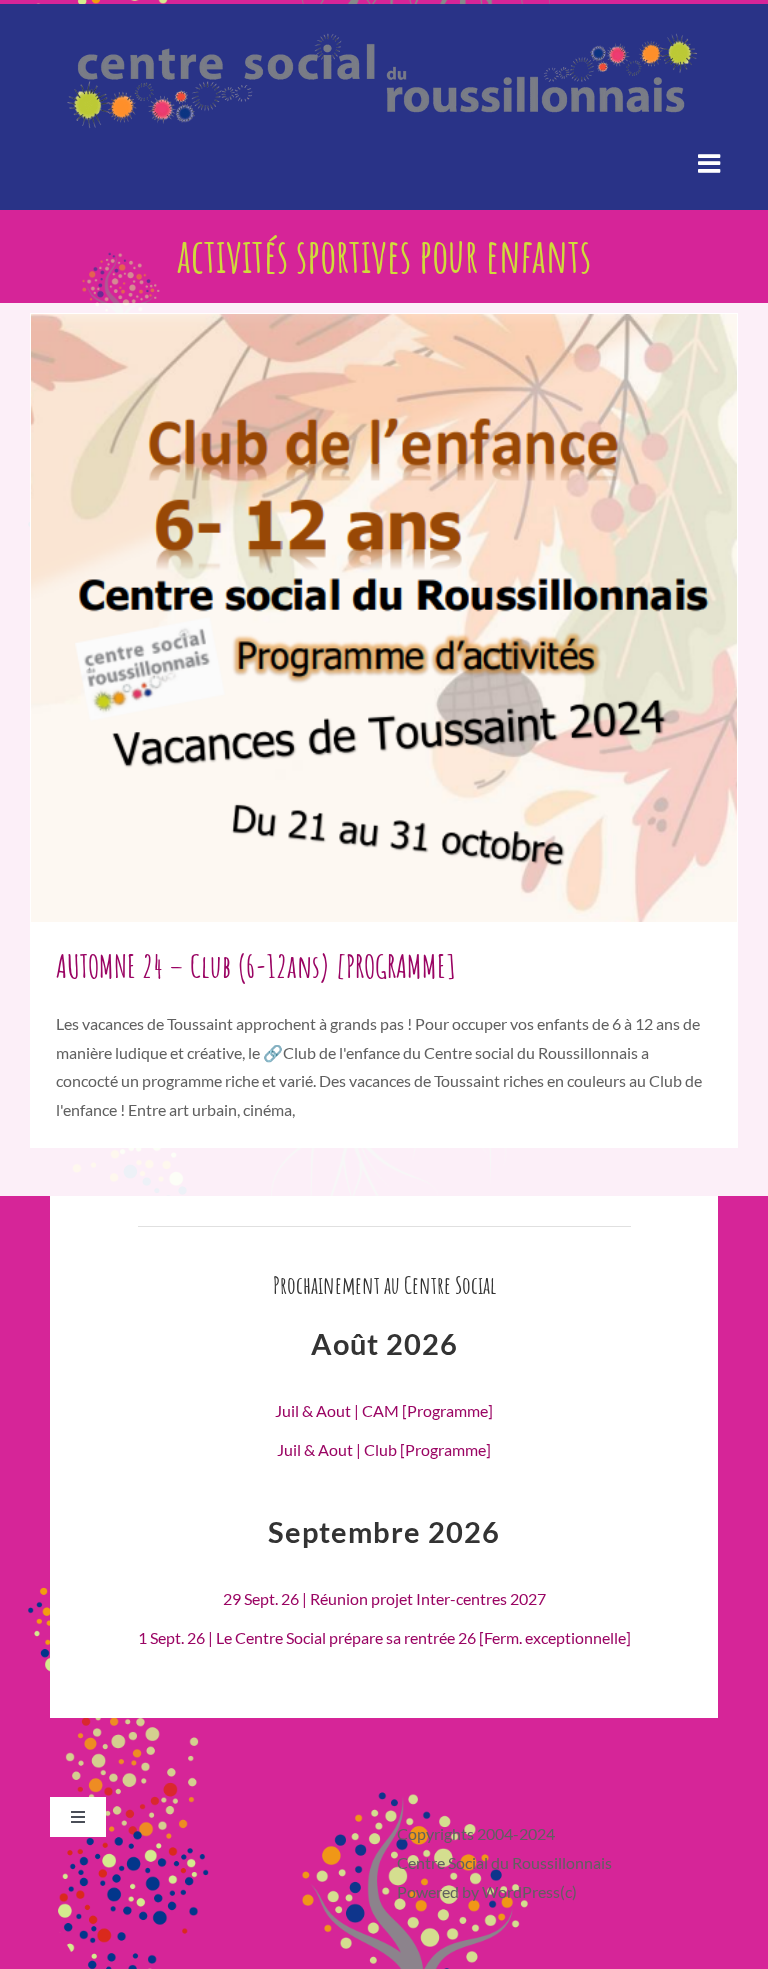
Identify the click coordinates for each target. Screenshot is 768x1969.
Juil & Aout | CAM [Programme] (384, 1410)
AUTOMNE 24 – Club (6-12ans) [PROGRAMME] (256, 965)
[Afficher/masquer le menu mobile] (710, 162)
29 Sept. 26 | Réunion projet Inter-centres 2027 (384, 1598)
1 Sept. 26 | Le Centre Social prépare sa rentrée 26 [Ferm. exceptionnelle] (384, 1637)
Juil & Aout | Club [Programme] (384, 1449)
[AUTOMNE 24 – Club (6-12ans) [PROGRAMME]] (384, 618)
